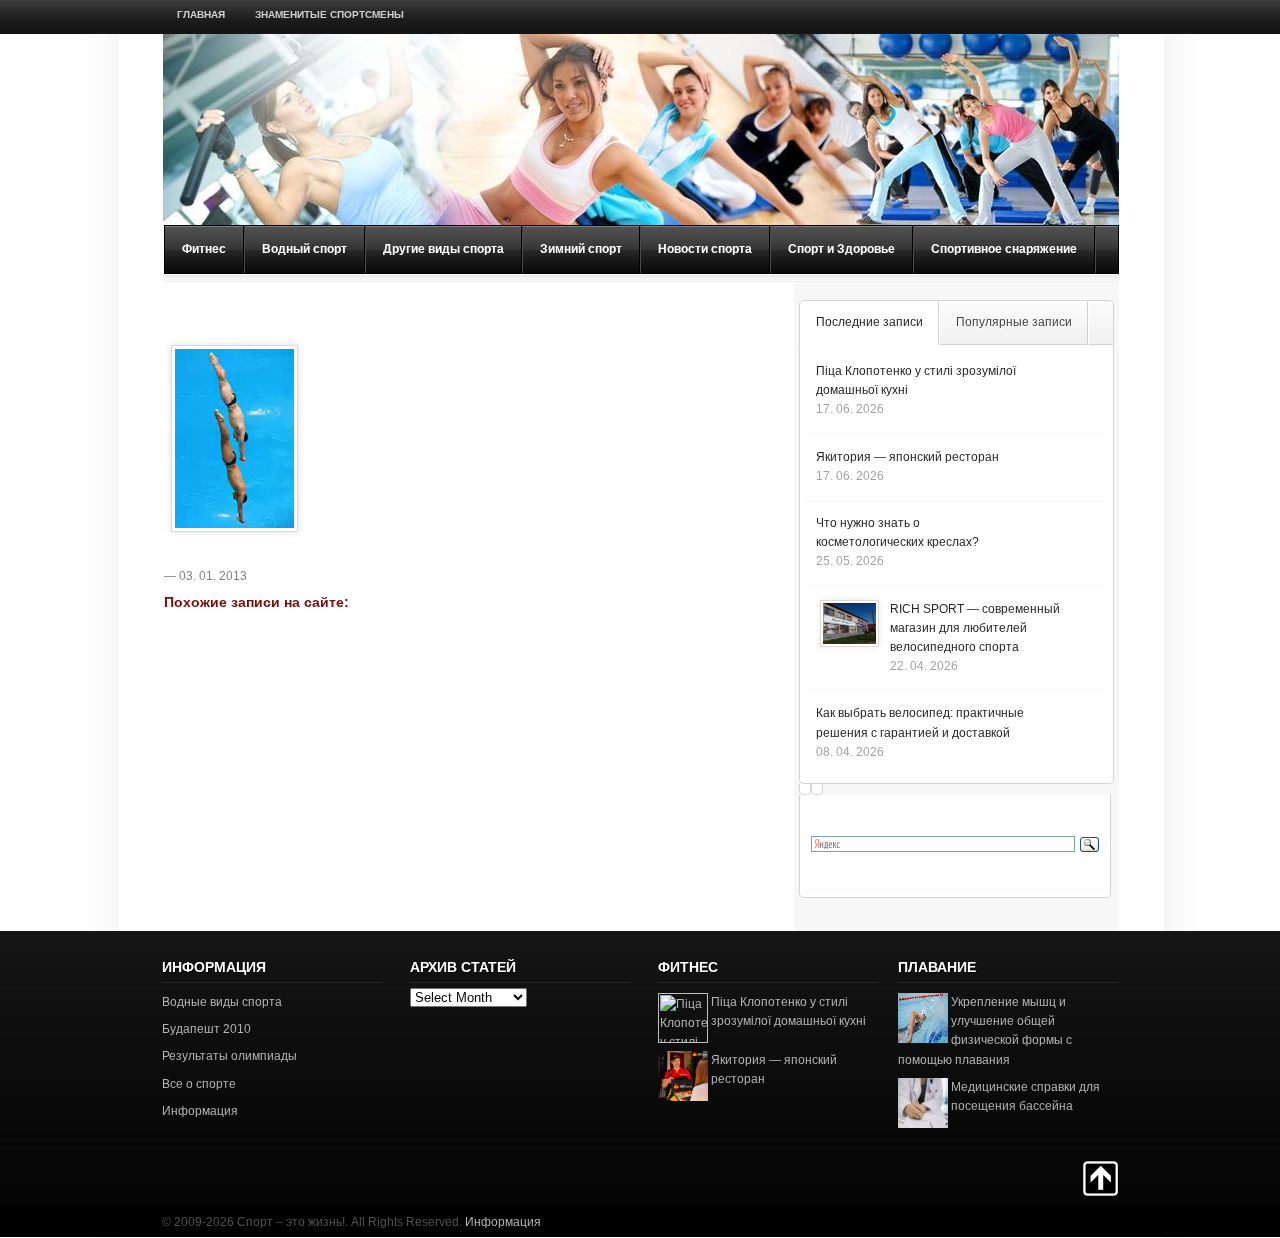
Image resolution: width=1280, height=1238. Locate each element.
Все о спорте (199, 1084)
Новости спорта (705, 249)
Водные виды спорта (222, 1002)
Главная (201, 14)
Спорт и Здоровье (841, 249)
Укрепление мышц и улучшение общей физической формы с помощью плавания (985, 1031)
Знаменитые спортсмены (329, 14)
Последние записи (869, 322)
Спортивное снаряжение (1004, 249)
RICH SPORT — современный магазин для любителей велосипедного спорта (975, 628)
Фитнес (204, 249)
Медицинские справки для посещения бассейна (1025, 1096)
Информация (200, 1111)
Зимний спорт (581, 249)
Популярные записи (1014, 322)
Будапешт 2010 (206, 1029)
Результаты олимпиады (229, 1056)
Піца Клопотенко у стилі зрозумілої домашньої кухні (788, 1011)
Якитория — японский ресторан (907, 457)
